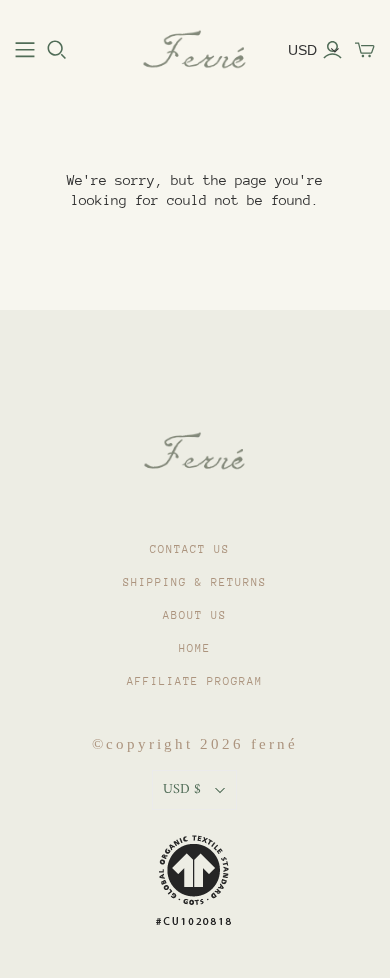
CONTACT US (190, 549)
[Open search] (57, 50)
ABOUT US (195, 615)
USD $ (182, 789)
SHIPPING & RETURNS (195, 582)
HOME (195, 648)
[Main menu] (25, 50)
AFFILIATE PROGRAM (195, 681)
